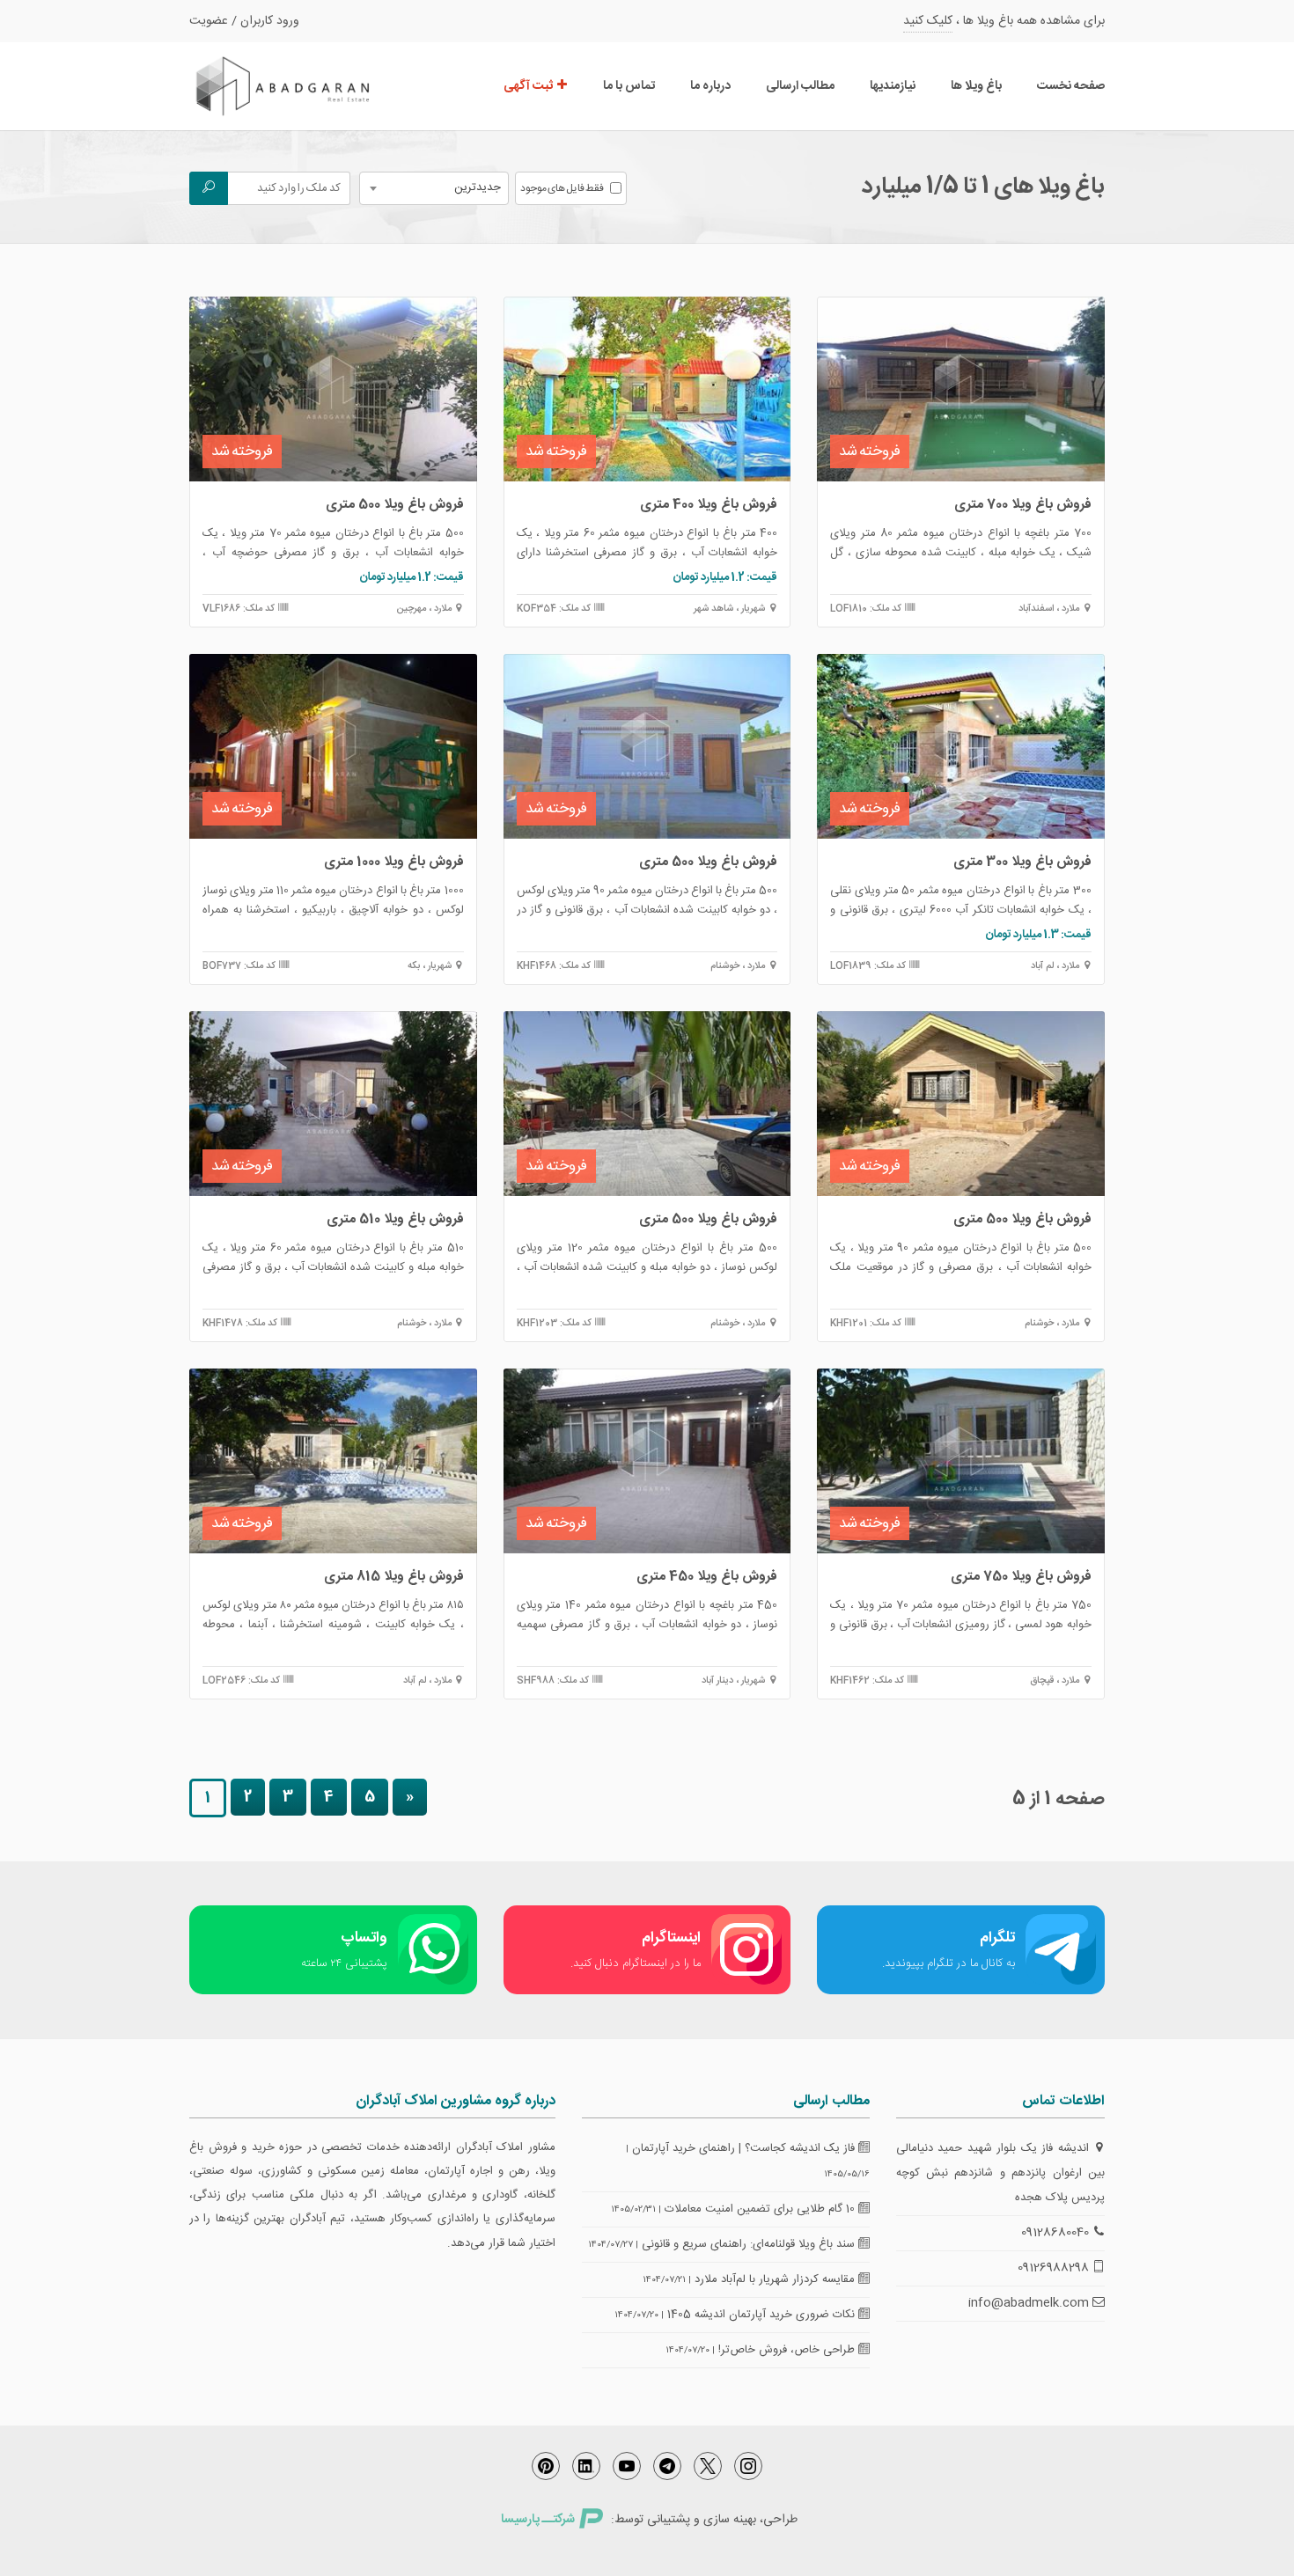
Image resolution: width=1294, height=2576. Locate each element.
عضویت (209, 21)
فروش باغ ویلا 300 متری (1022, 862)
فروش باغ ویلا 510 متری (395, 1219)
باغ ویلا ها (976, 86)
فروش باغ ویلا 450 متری (707, 1577)
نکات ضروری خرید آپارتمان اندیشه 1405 (763, 2315)
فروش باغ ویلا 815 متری (394, 1577)
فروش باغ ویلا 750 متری (1021, 1577)
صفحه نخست (1071, 86)
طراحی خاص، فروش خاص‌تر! (788, 2350)
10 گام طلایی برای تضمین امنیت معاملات (761, 2209)
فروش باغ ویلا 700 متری (1023, 505)
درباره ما (710, 86)
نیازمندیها (893, 86)
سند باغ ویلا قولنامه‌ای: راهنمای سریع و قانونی (750, 2244)
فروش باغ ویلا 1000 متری (394, 862)
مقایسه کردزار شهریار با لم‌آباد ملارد (776, 2279)
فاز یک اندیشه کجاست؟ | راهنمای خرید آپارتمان (745, 2148)
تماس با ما (629, 86)
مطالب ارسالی (800, 86)
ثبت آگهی (529, 86)
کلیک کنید (928, 21)
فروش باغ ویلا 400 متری (709, 505)
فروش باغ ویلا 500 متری (395, 505)
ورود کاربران (270, 21)
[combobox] (434, 188)
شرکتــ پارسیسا (538, 2520)
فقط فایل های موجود (562, 188)
